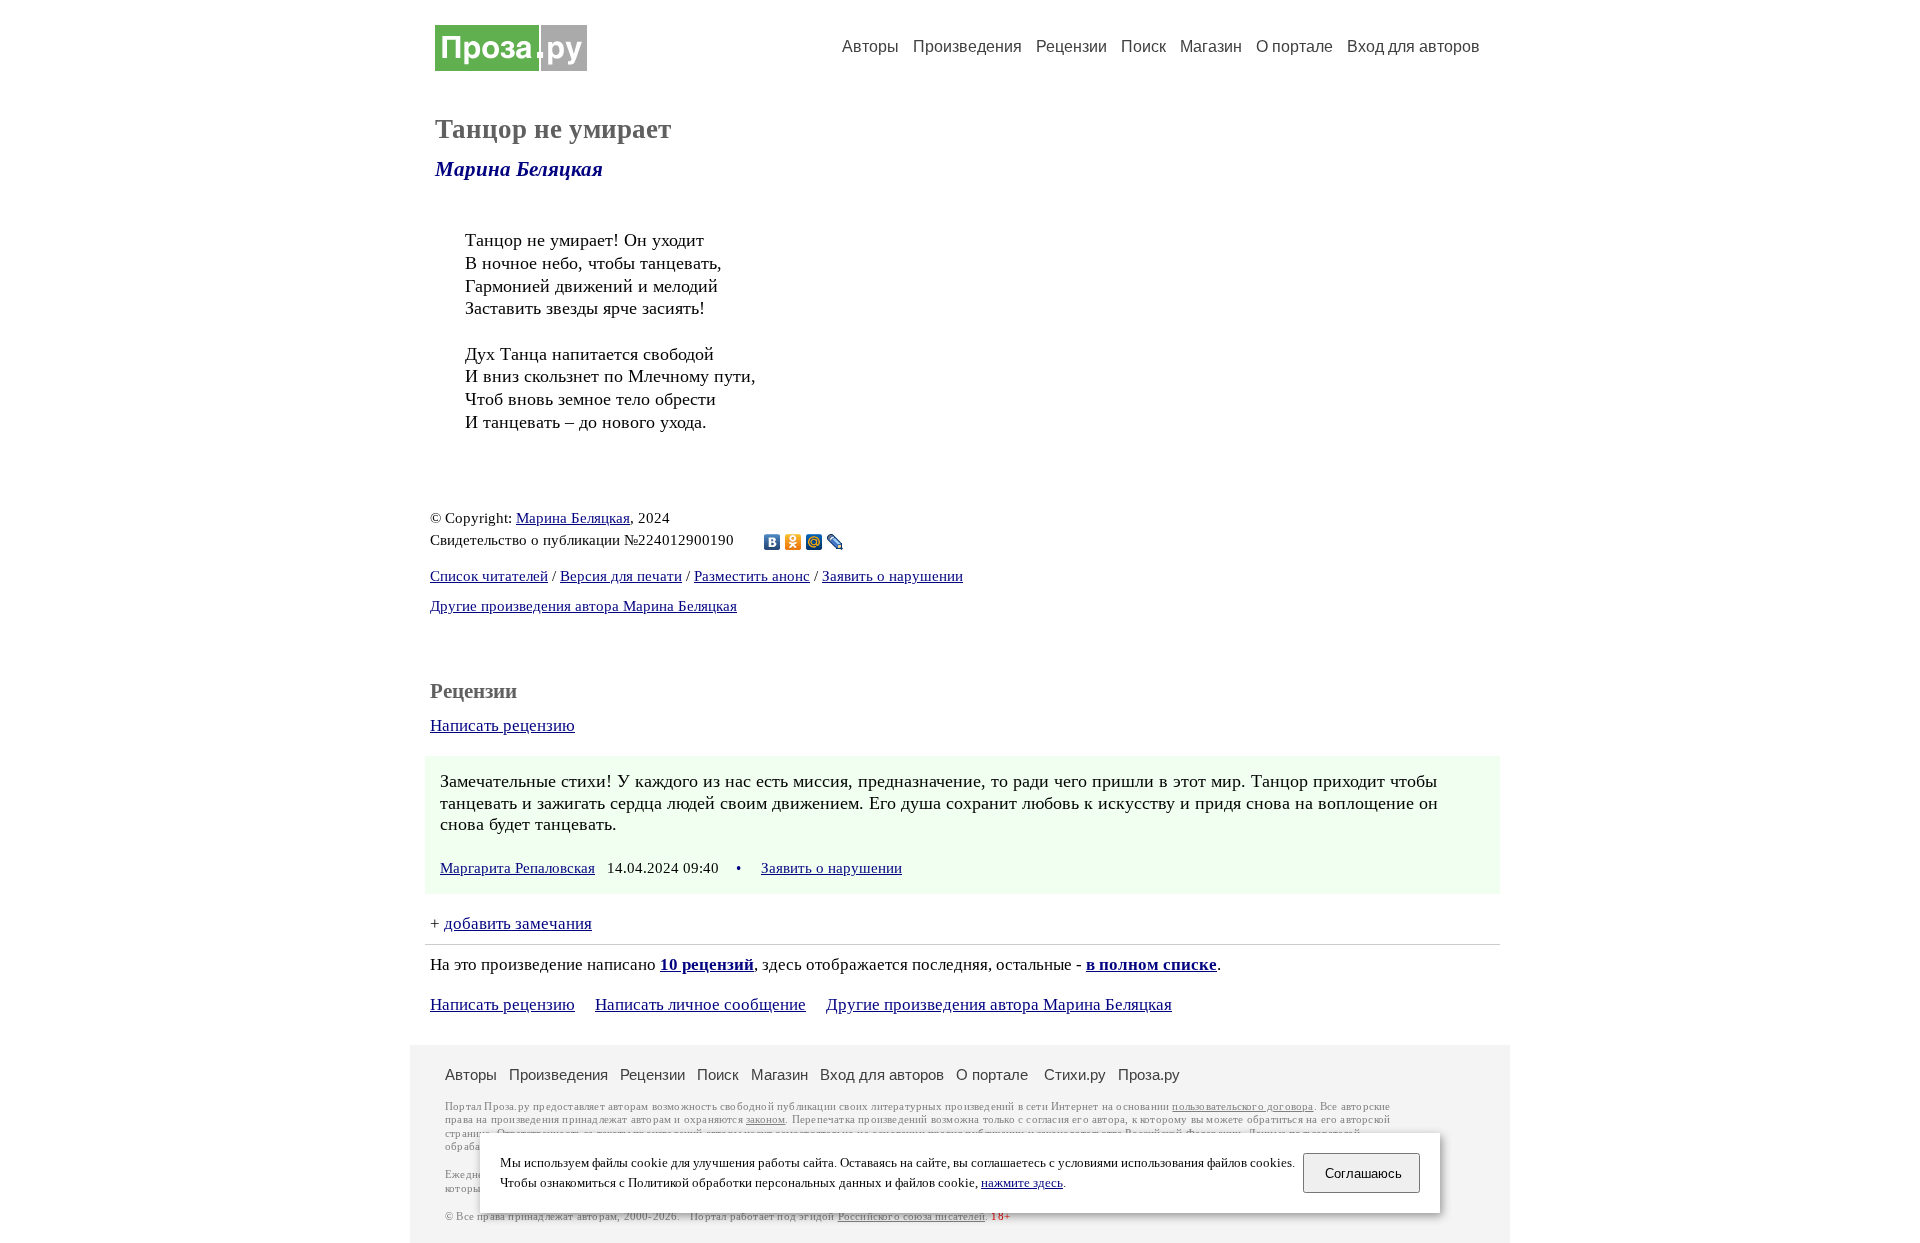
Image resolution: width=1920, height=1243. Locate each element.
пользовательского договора (1242, 1106)
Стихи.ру (1075, 1074)
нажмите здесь (1022, 1183)
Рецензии (1071, 46)
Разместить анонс (752, 576)
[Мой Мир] (814, 542)
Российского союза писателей (911, 1216)
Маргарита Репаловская (517, 868)
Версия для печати (621, 576)
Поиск (1143, 46)
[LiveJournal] (835, 542)
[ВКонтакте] (772, 542)
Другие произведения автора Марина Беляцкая (583, 606)
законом (765, 1119)
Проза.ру (1149, 1074)
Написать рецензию (502, 725)
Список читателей (489, 576)
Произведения (967, 46)
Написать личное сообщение (700, 1004)
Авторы (870, 46)
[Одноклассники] (793, 542)
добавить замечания (518, 923)
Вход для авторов (1413, 46)
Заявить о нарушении (892, 576)
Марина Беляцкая (519, 169)
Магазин (1211, 46)
